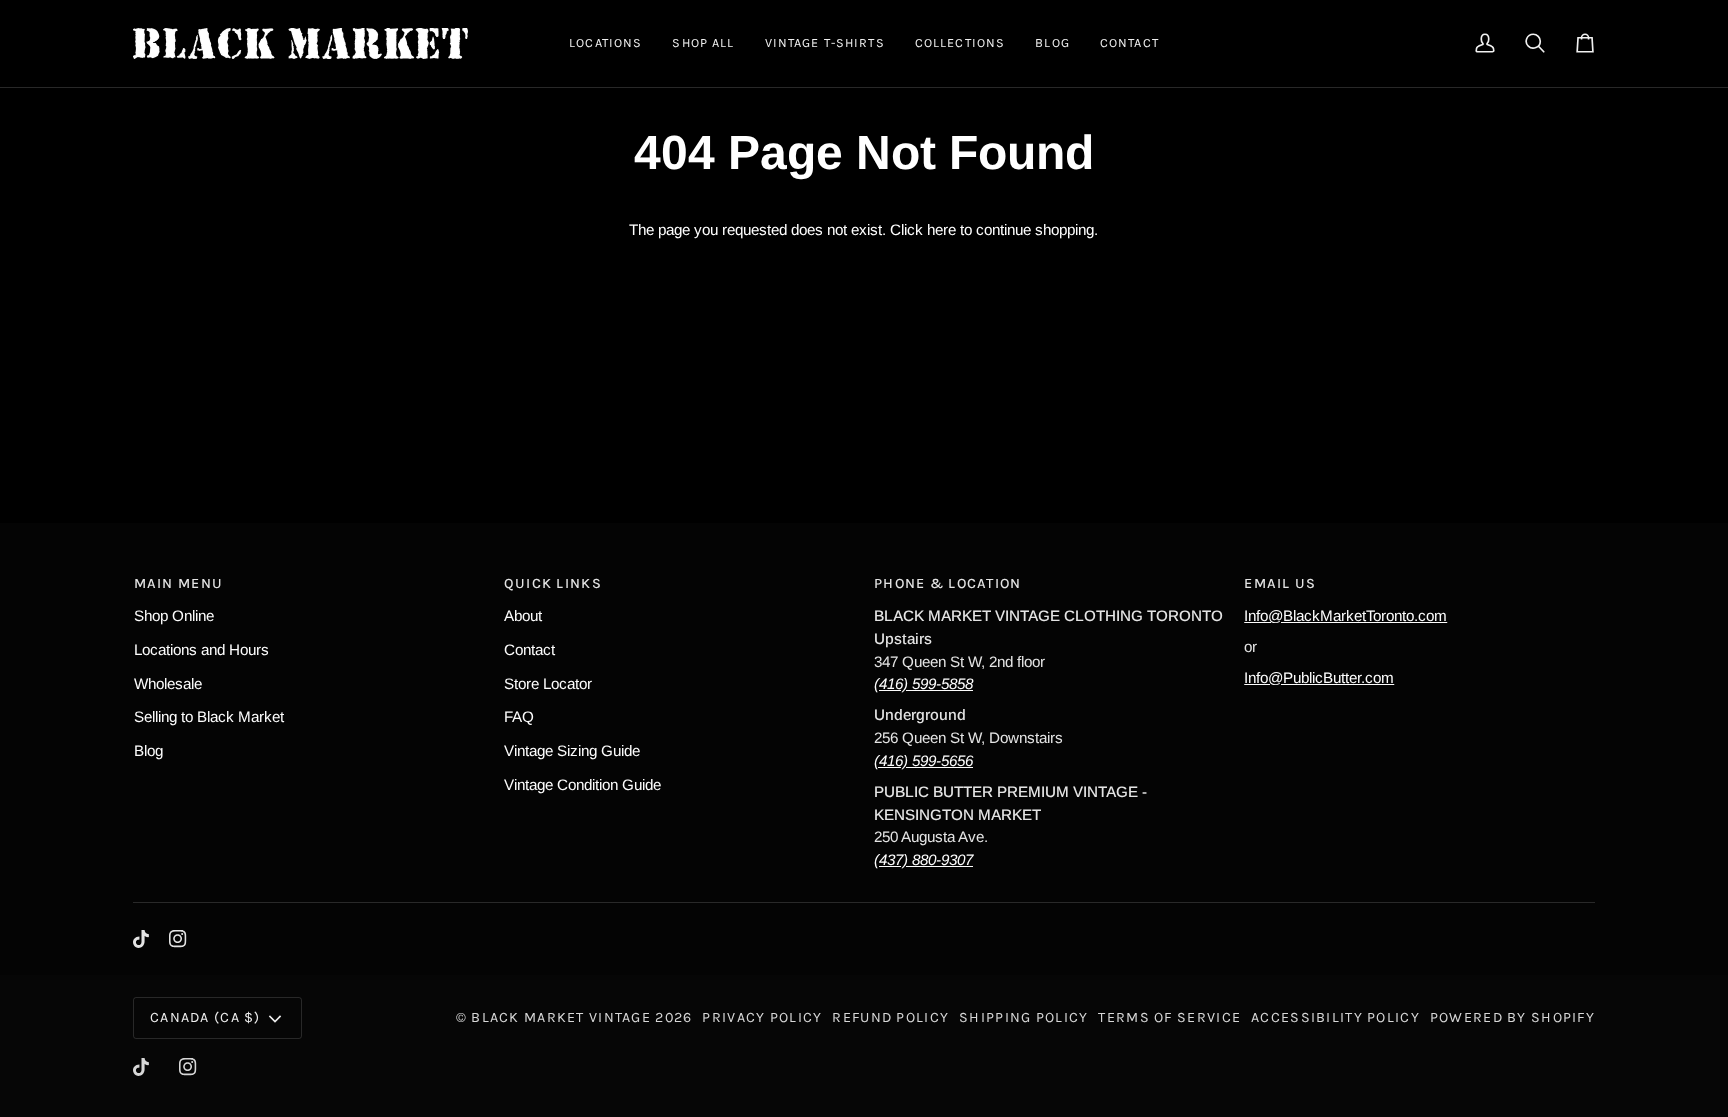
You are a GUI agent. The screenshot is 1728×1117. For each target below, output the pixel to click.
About (523, 615)
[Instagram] (178, 939)
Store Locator (548, 683)
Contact (529, 649)
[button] (605, 43)
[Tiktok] (141, 939)
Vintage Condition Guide (582, 784)
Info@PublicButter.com (1319, 677)
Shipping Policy (1023, 1017)
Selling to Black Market (209, 716)
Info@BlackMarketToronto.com (1345, 615)
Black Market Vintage (561, 1017)
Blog (148, 750)
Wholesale (168, 683)
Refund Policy (890, 1017)
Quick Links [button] (553, 583)
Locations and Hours (201, 649)
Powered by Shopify (1512, 1017)
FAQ (519, 716)
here (941, 229)
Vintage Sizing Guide (572, 750)
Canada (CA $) (205, 1017)
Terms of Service (1169, 1017)
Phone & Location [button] (948, 583)
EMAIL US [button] (1280, 583)
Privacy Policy (762, 1017)
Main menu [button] (179, 583)
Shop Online (174, 615)
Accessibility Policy (1335, 1017)
